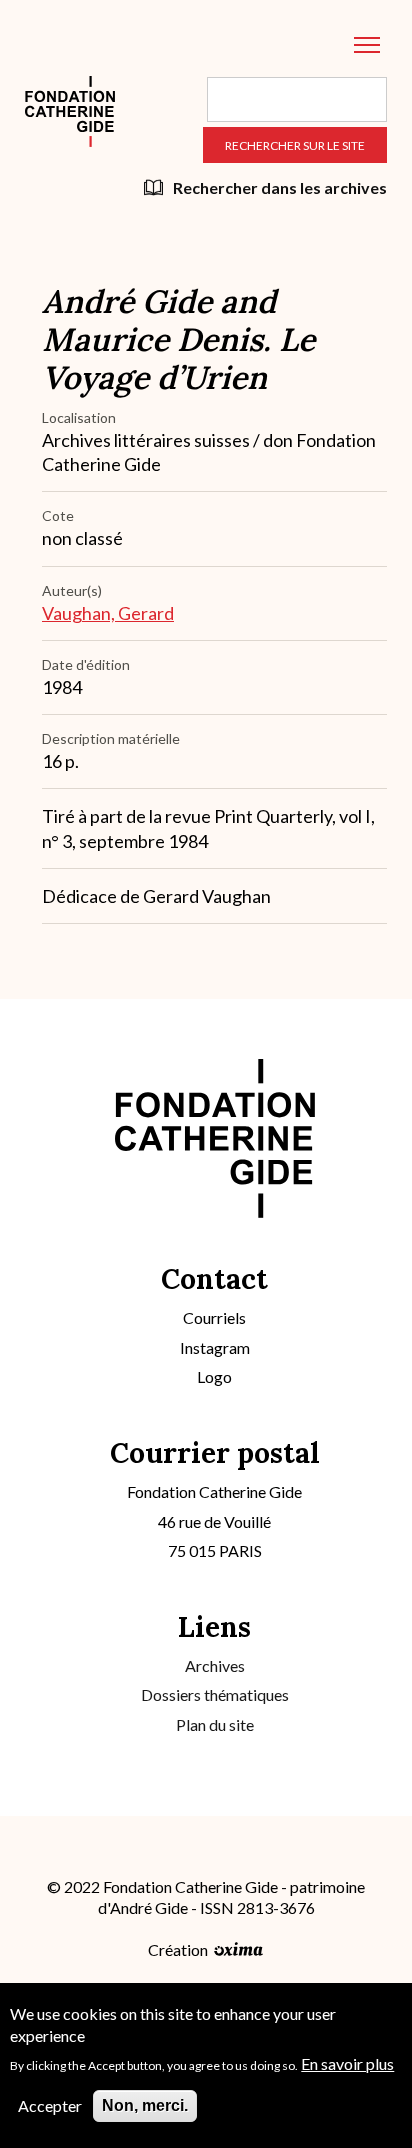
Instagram (215, 1347)
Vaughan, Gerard (108, 613)
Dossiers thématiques (215, 1694)
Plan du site (215, 1724)
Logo (214, 1376)
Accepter (50, 2105)
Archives (215, 1665)
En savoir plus (347, 2063)
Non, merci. (145, 2105)
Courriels (214, 1317)
